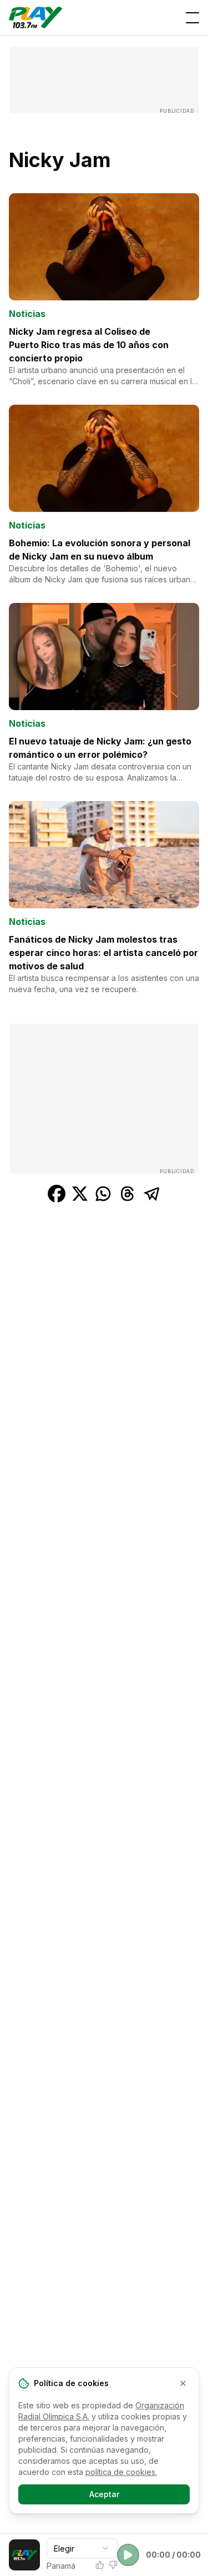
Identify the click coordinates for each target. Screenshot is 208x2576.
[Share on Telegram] (152, 1194)
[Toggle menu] (192, 18)
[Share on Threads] (128, 1194)
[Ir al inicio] (35, 17)
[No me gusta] (113, 2565)
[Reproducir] (128, 2555)
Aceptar (104, 2494)
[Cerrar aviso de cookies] (183, 2383)
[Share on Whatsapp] (103, 1194)
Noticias (27, 314)
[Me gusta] (100, 2565)
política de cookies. (121, 2472)
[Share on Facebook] (57, 1194)
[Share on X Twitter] (80, 1194)
